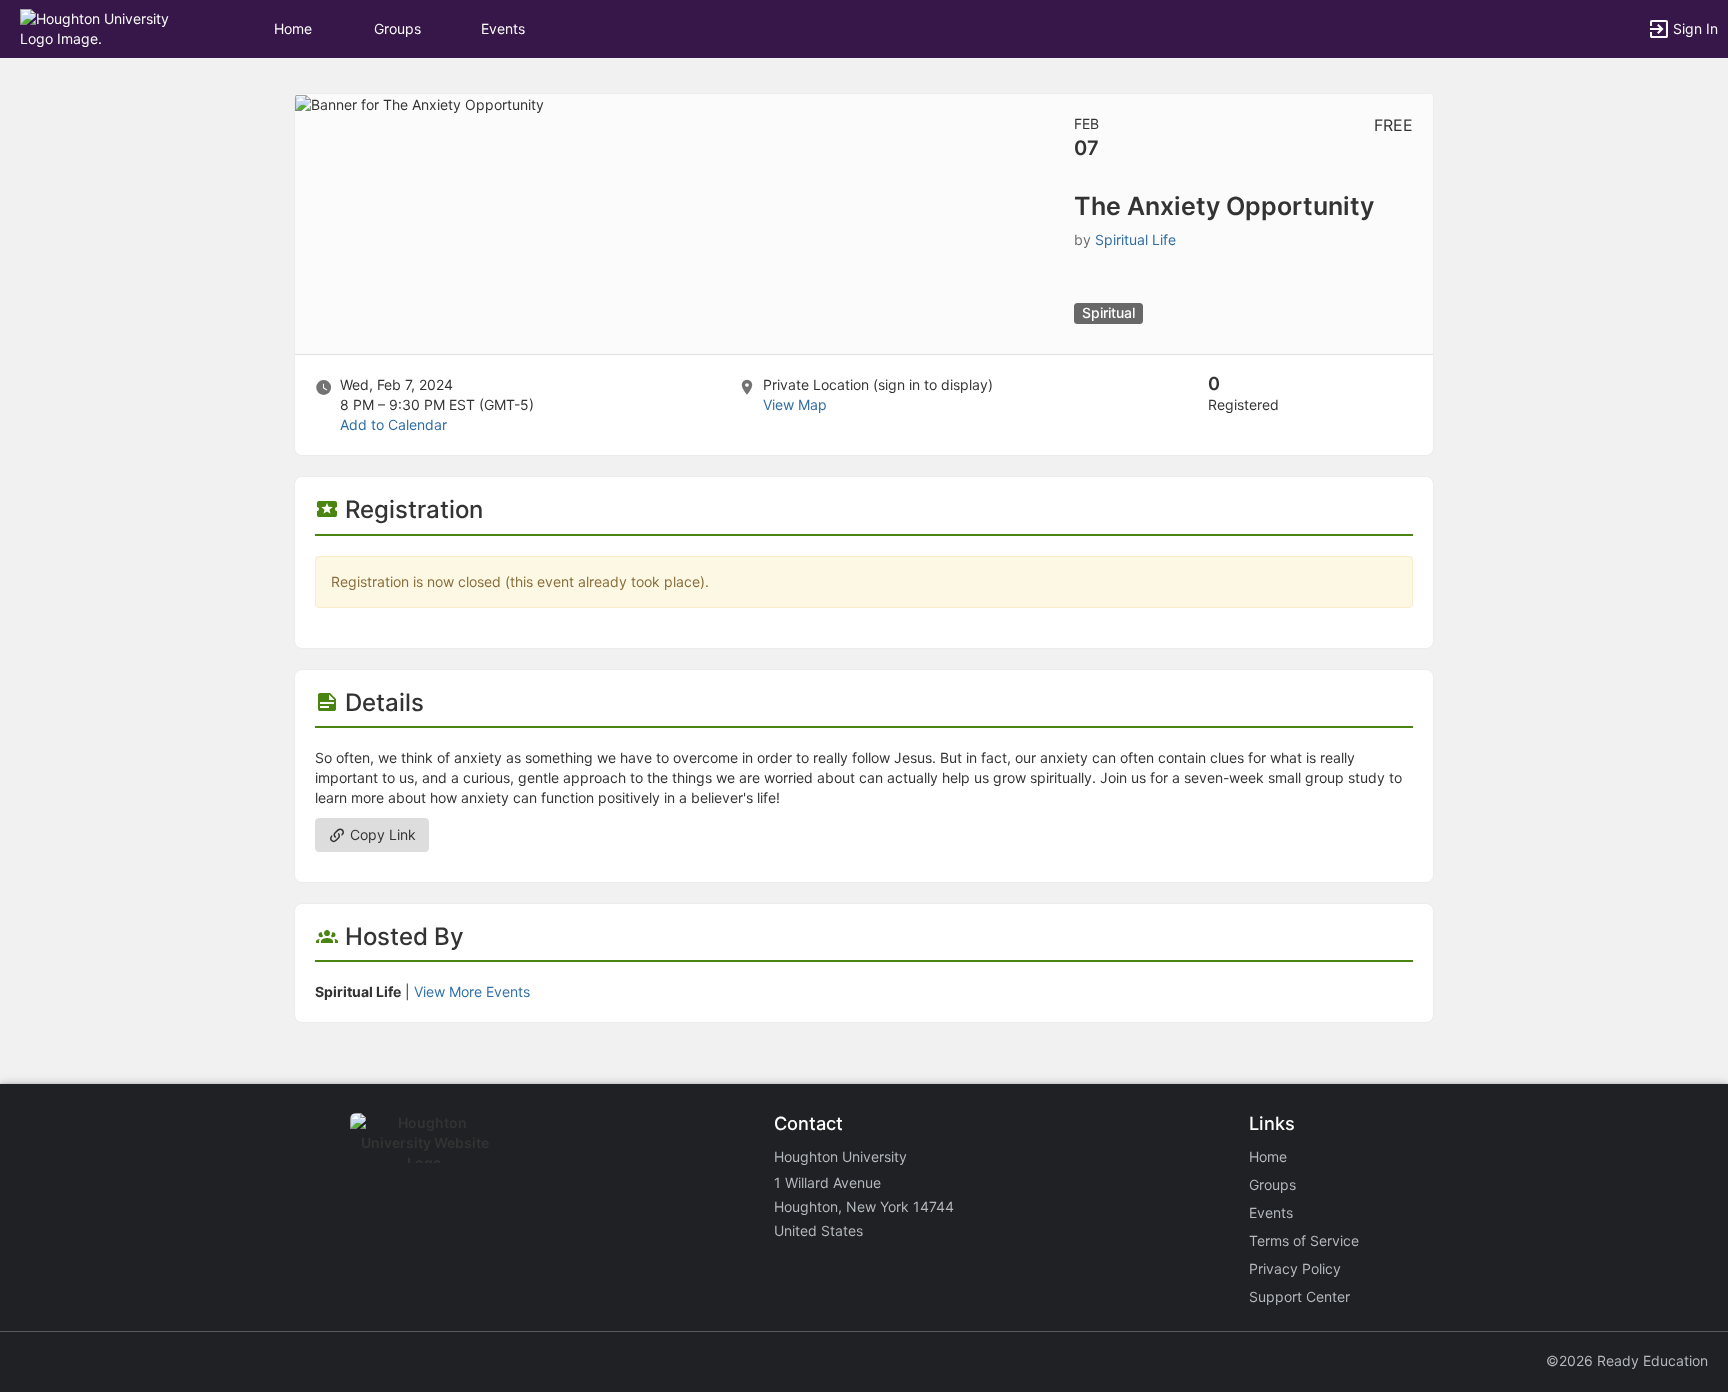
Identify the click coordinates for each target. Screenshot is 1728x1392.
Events (503, 28)
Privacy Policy (1295, 1268)
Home (1268, 1156)
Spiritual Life (1135, 239)
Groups (397, 28)
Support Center (1299, 1296)
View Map (795, 404)
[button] (102, 27)
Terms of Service (1304, 1240)
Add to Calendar (393, 424)
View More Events (472, 991)
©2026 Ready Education (1627, 1360)
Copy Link (381, 834)
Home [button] (293, 28)
